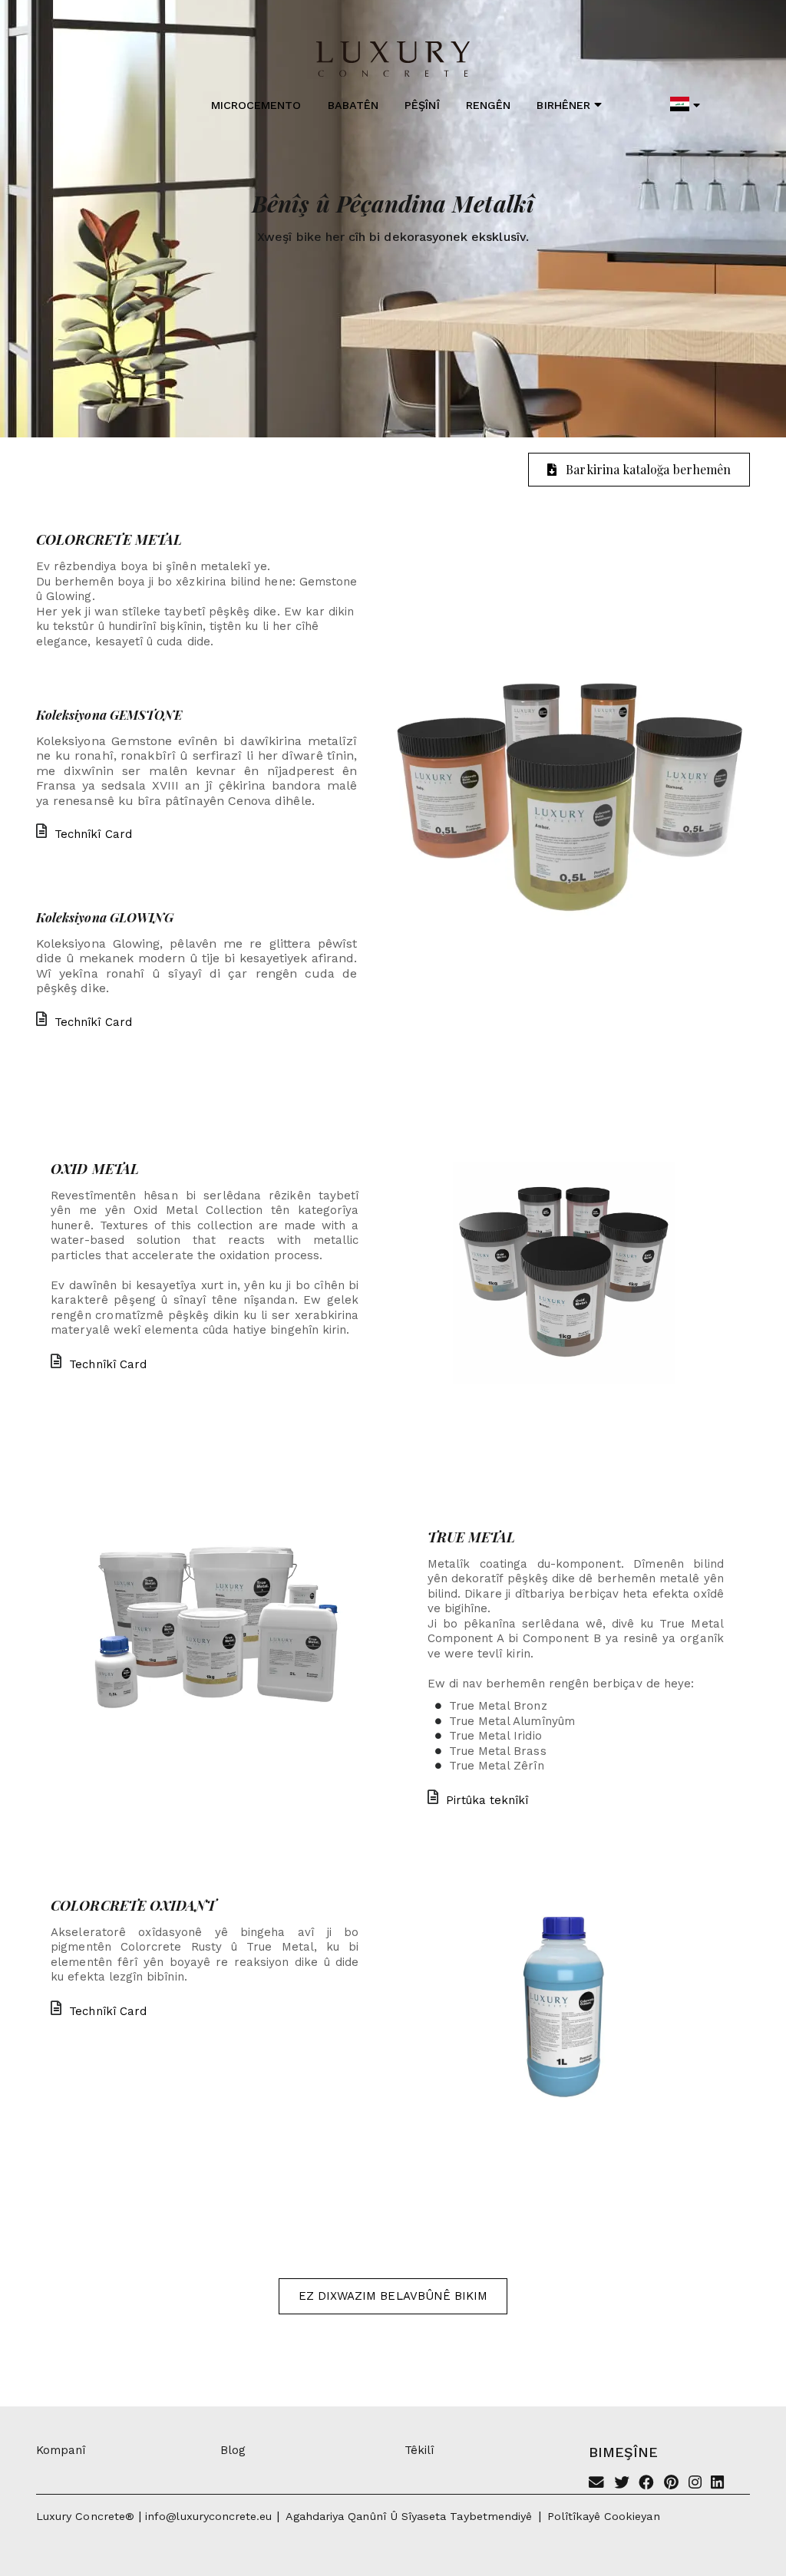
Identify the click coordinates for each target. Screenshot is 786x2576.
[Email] (596, 2484)
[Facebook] (646, 2484)
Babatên (353, 105)
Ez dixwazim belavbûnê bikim (393, 2296)
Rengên (488, 105)
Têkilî (419, 2450)
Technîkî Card (93, 834)
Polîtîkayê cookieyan (603, 2516)
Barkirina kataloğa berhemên (648, 469)
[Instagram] (695, 2484)
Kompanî (61, 2450)
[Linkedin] (717, 2484)
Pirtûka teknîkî (487, 1800)
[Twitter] (622, 2484)
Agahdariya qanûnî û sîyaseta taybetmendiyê (409, 2516)
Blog (233, 2450)
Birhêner (563, 105)
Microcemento (256, 105)
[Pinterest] (671, 2484)
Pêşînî (422, 105)
